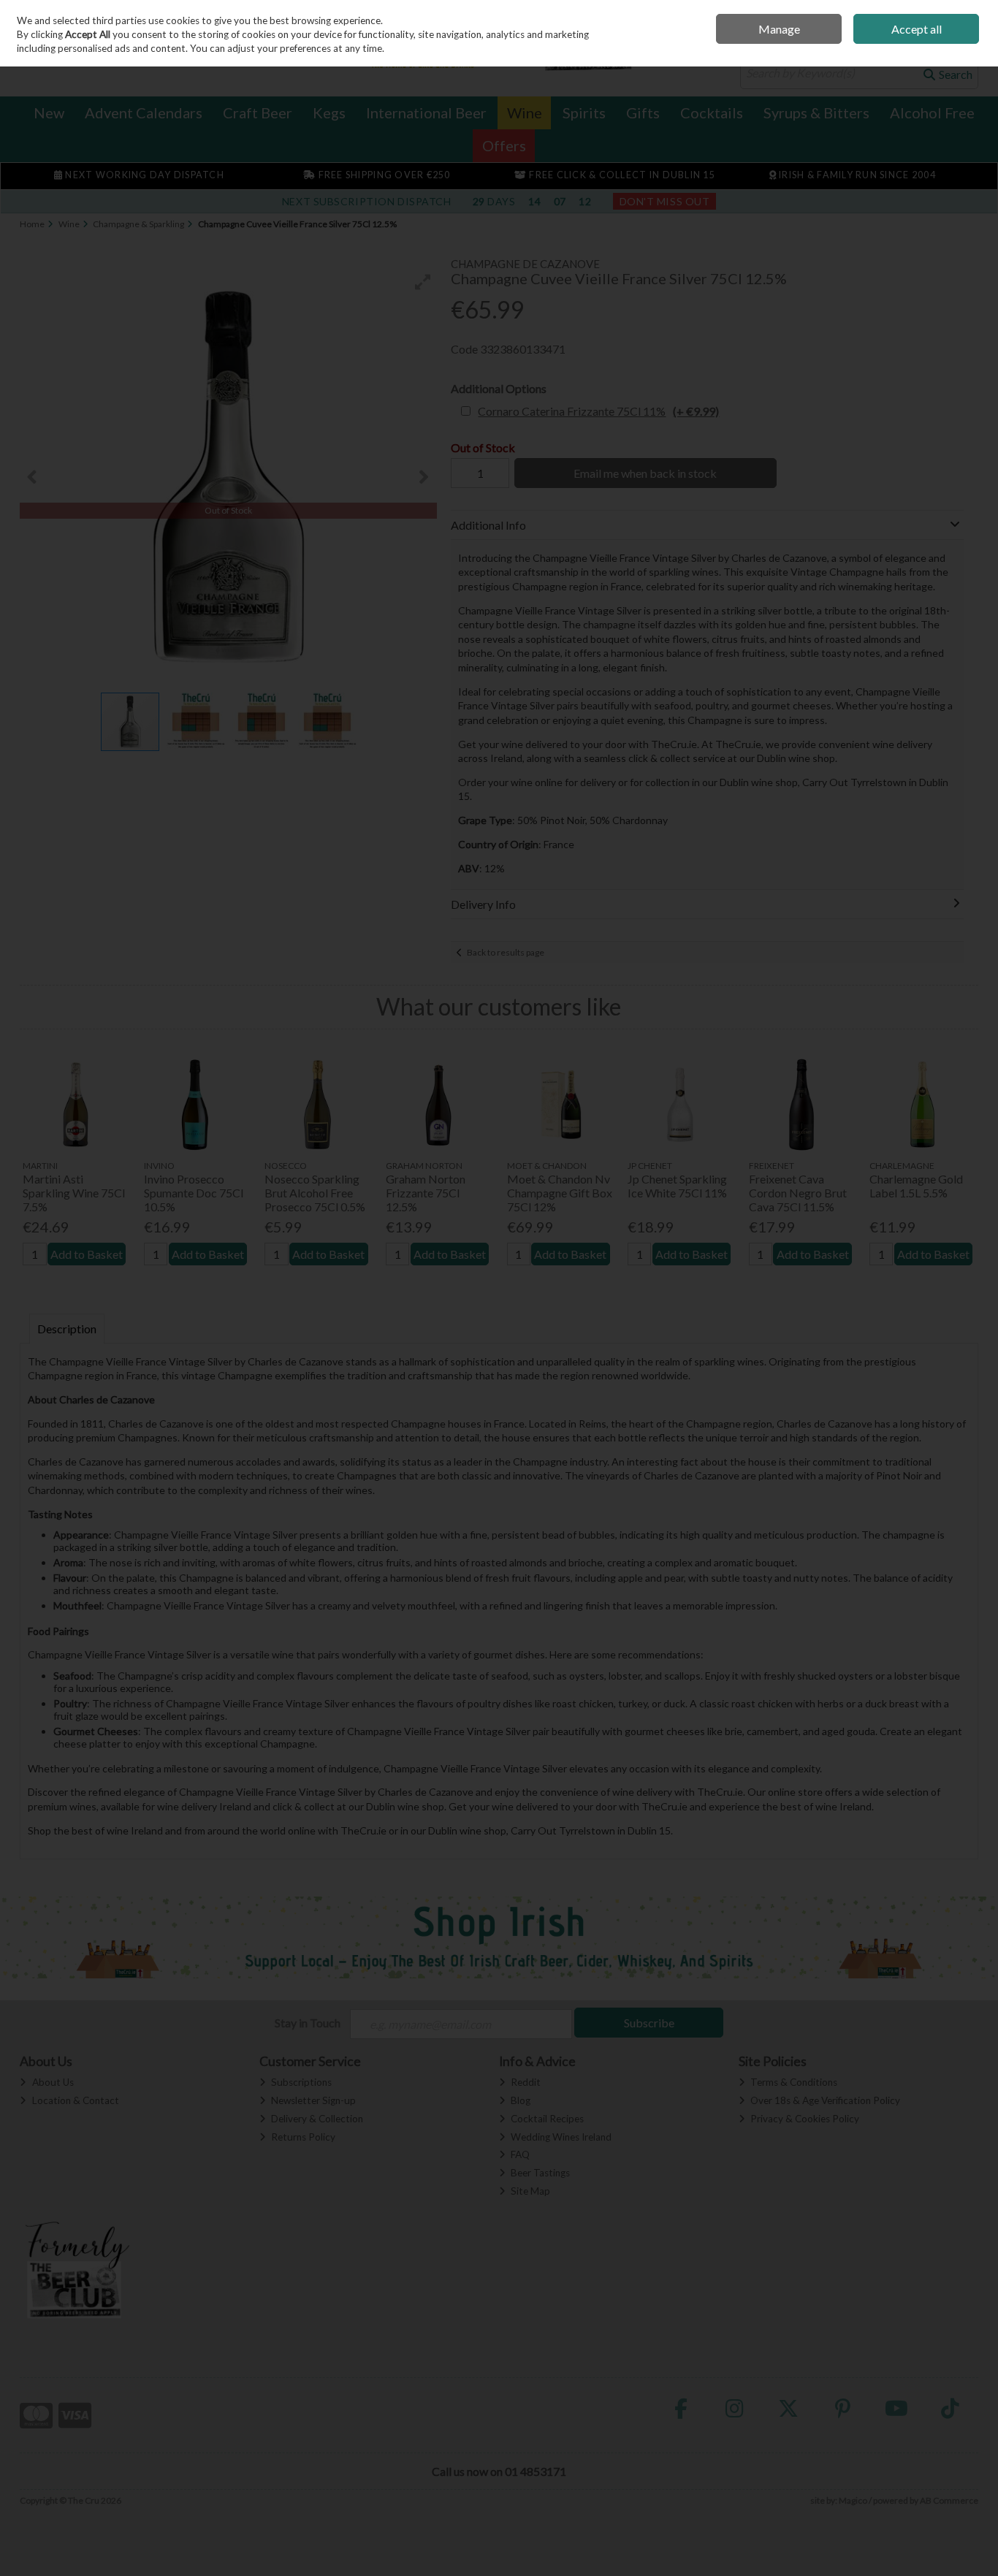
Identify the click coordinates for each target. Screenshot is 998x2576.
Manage (779, 29)
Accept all (917, 29)
